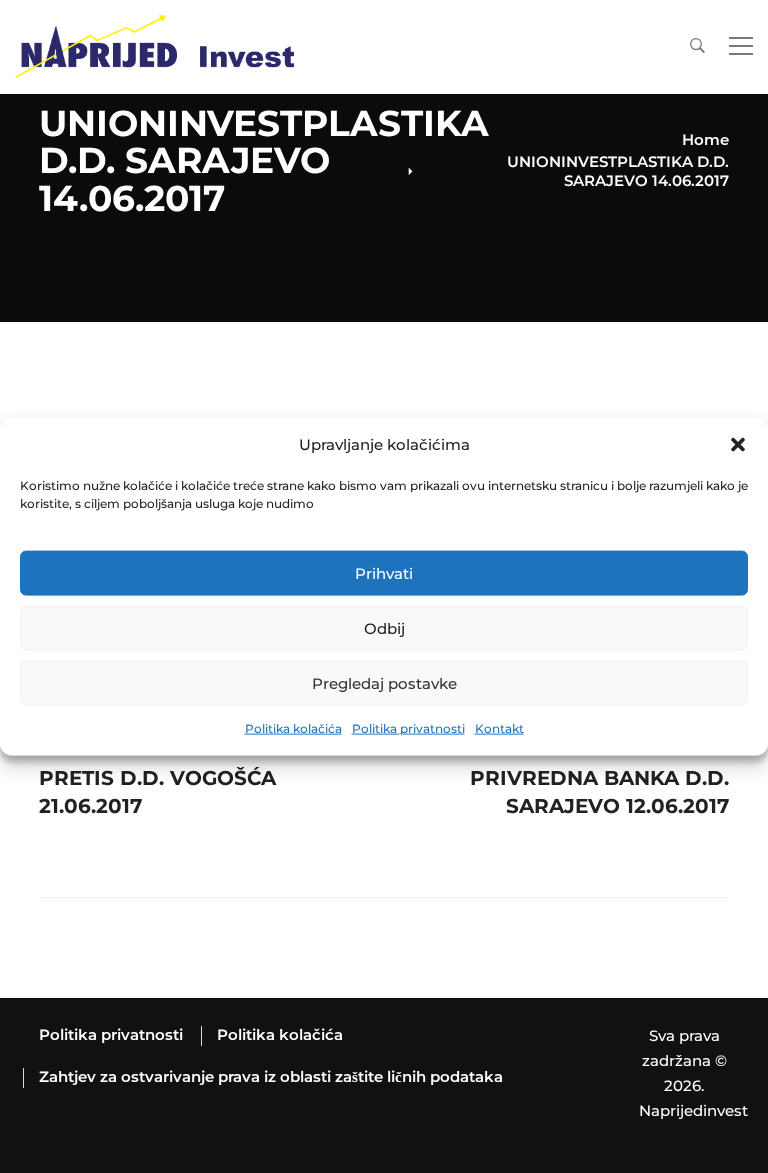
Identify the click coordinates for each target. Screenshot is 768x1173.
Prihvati (384, 573)
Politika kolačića (293, 728)
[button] (738, 445)
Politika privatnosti (408, 728)
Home (705, 139)
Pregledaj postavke (384, 683)
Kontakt (499, 728)
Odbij (384, 628)
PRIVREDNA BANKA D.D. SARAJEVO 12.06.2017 (599, 773)
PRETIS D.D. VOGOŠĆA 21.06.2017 (157, 773)
